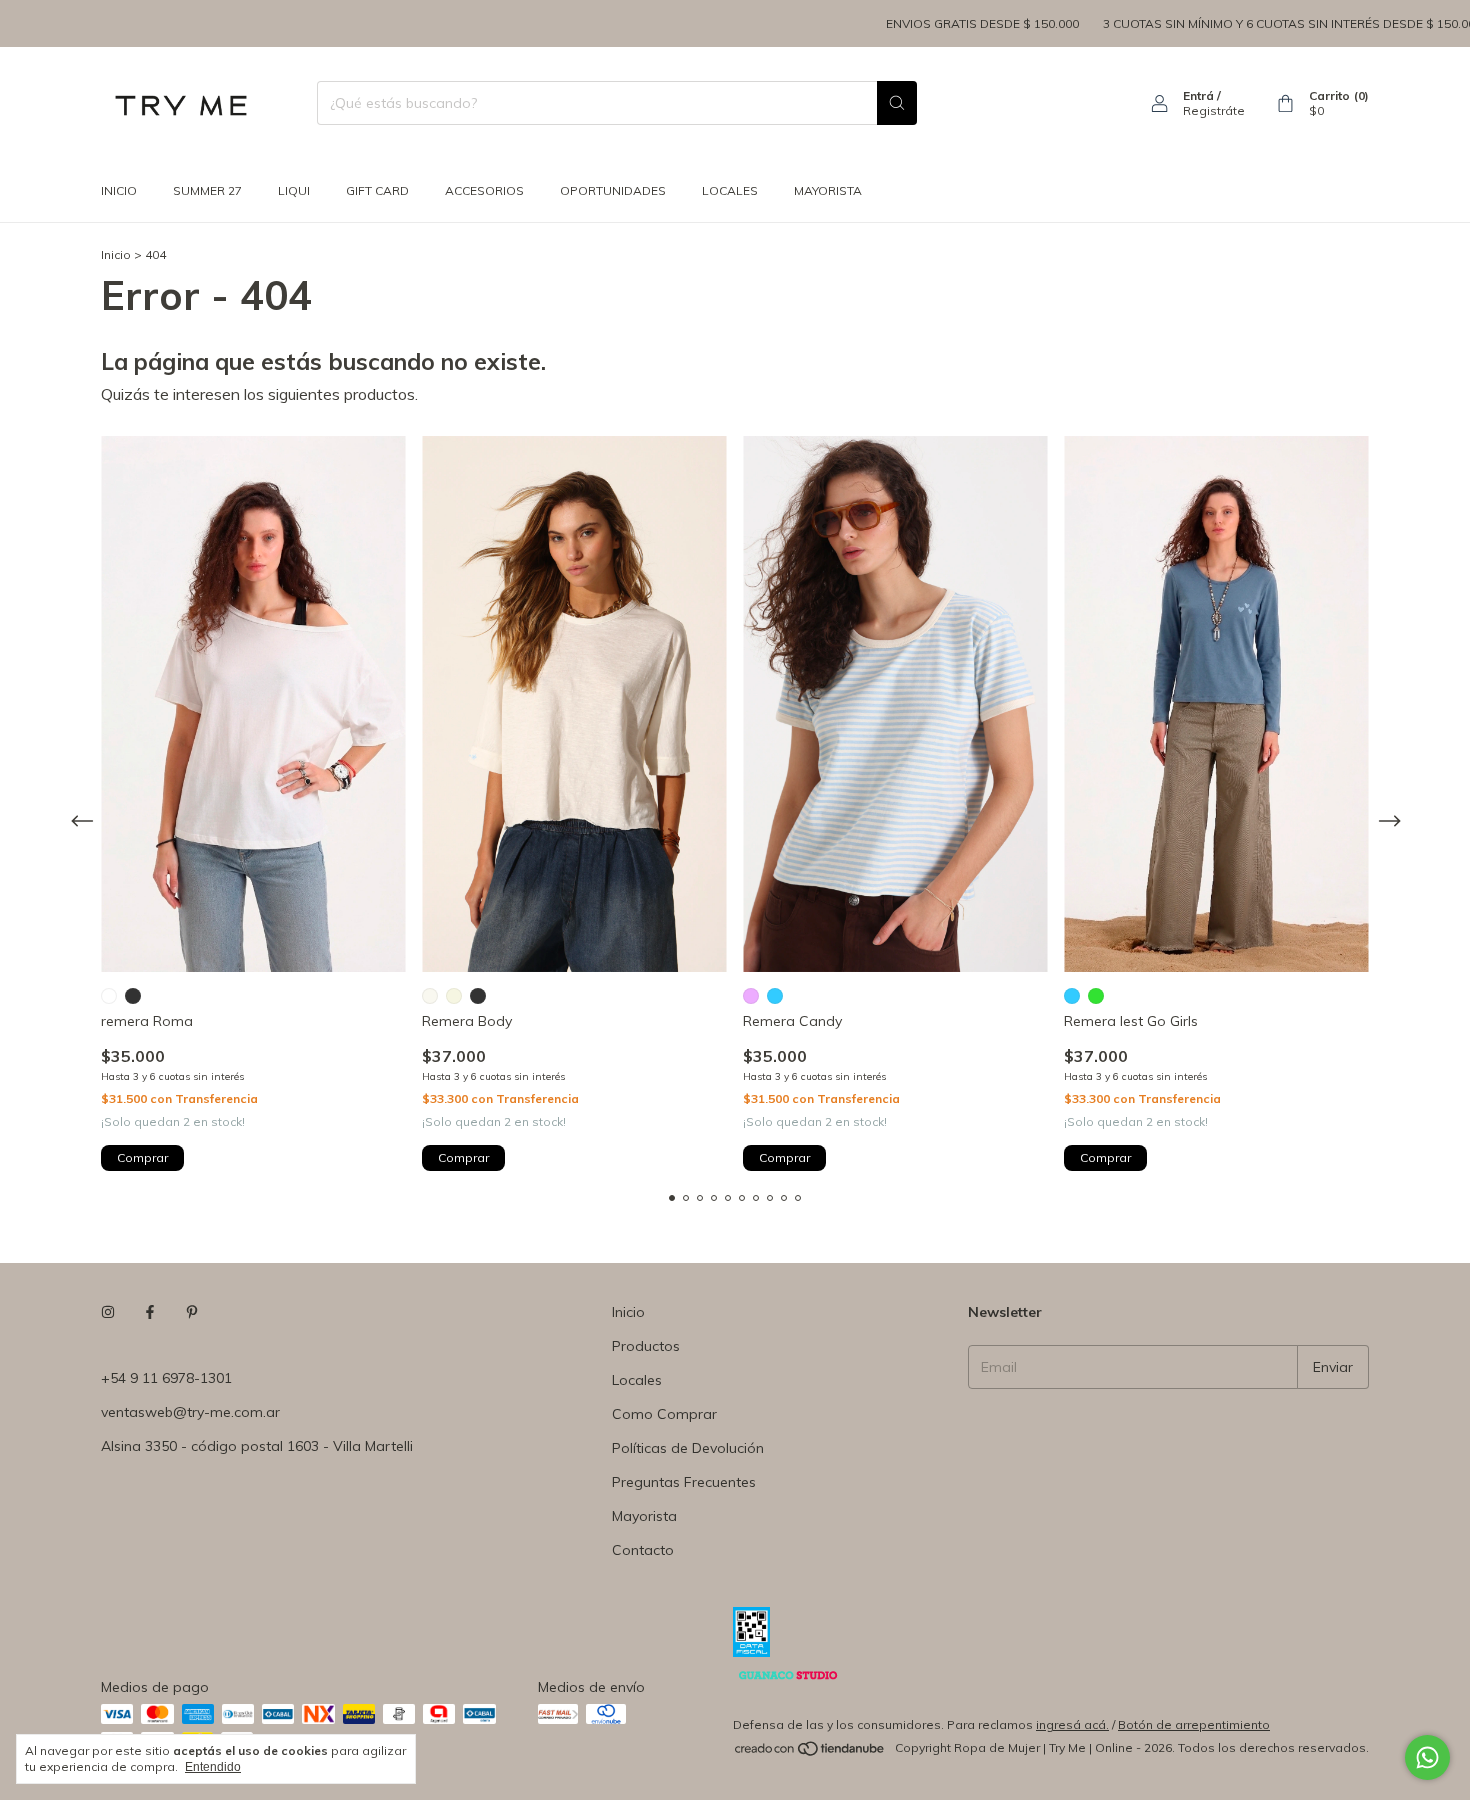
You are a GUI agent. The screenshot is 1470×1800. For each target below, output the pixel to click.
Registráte (1214, 110)
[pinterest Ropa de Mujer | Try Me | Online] (192, 1312)
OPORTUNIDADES (613, 190)
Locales (637, 1380)
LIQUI (294, 190)
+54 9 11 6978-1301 (166, 1378)
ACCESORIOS (484, 190)
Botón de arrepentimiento (1194, 1724)
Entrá (1198, 95)
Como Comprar (664, 1414)
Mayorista (644, 1516)
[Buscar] (897, 103)
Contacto (643, 1550)
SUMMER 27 (207, 190)
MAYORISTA (828, 190)
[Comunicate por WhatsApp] (1427, 1757)
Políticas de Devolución (688, 1448)
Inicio (119, 190)
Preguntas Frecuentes (684, 1482)
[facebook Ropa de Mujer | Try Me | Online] (150, 1312)
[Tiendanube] (810, 1752)
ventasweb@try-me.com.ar (190, 1412)
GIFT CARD (377, 190)
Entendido (213, 1767)
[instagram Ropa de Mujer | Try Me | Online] (108, 1312)
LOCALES (730, 190)
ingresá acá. (1072, 1724)
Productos (646, 1346)
